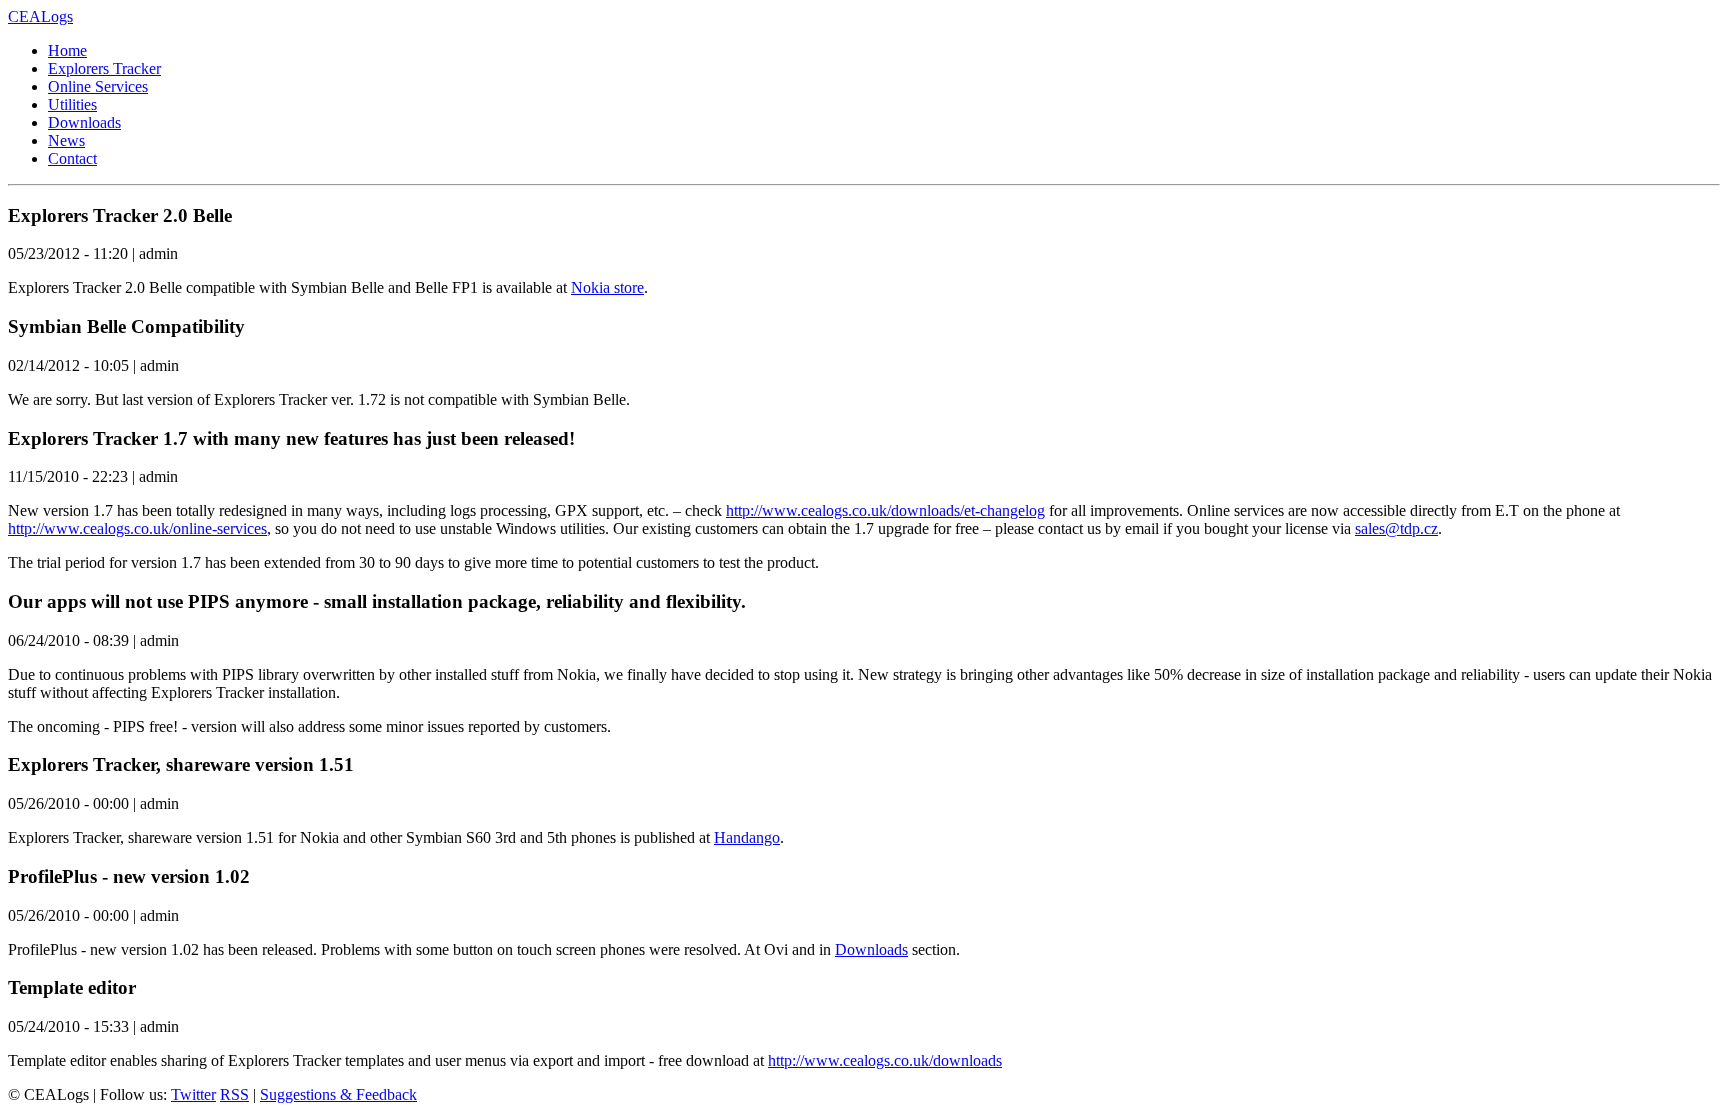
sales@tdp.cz (1396, 528)
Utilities (72, 104)
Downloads (84, 122)
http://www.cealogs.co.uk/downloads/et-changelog (885, 510)
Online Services (98, 86)
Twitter (193, 1094)
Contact (72, 158)
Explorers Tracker (104, 68)
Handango (747, 837)
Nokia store (607, 287)
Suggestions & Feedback (338, 1094)
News (66, 140)
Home (67, 50)
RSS (234, 1094)
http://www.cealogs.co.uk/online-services (137, 528)
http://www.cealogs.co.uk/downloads (885, 1060)
